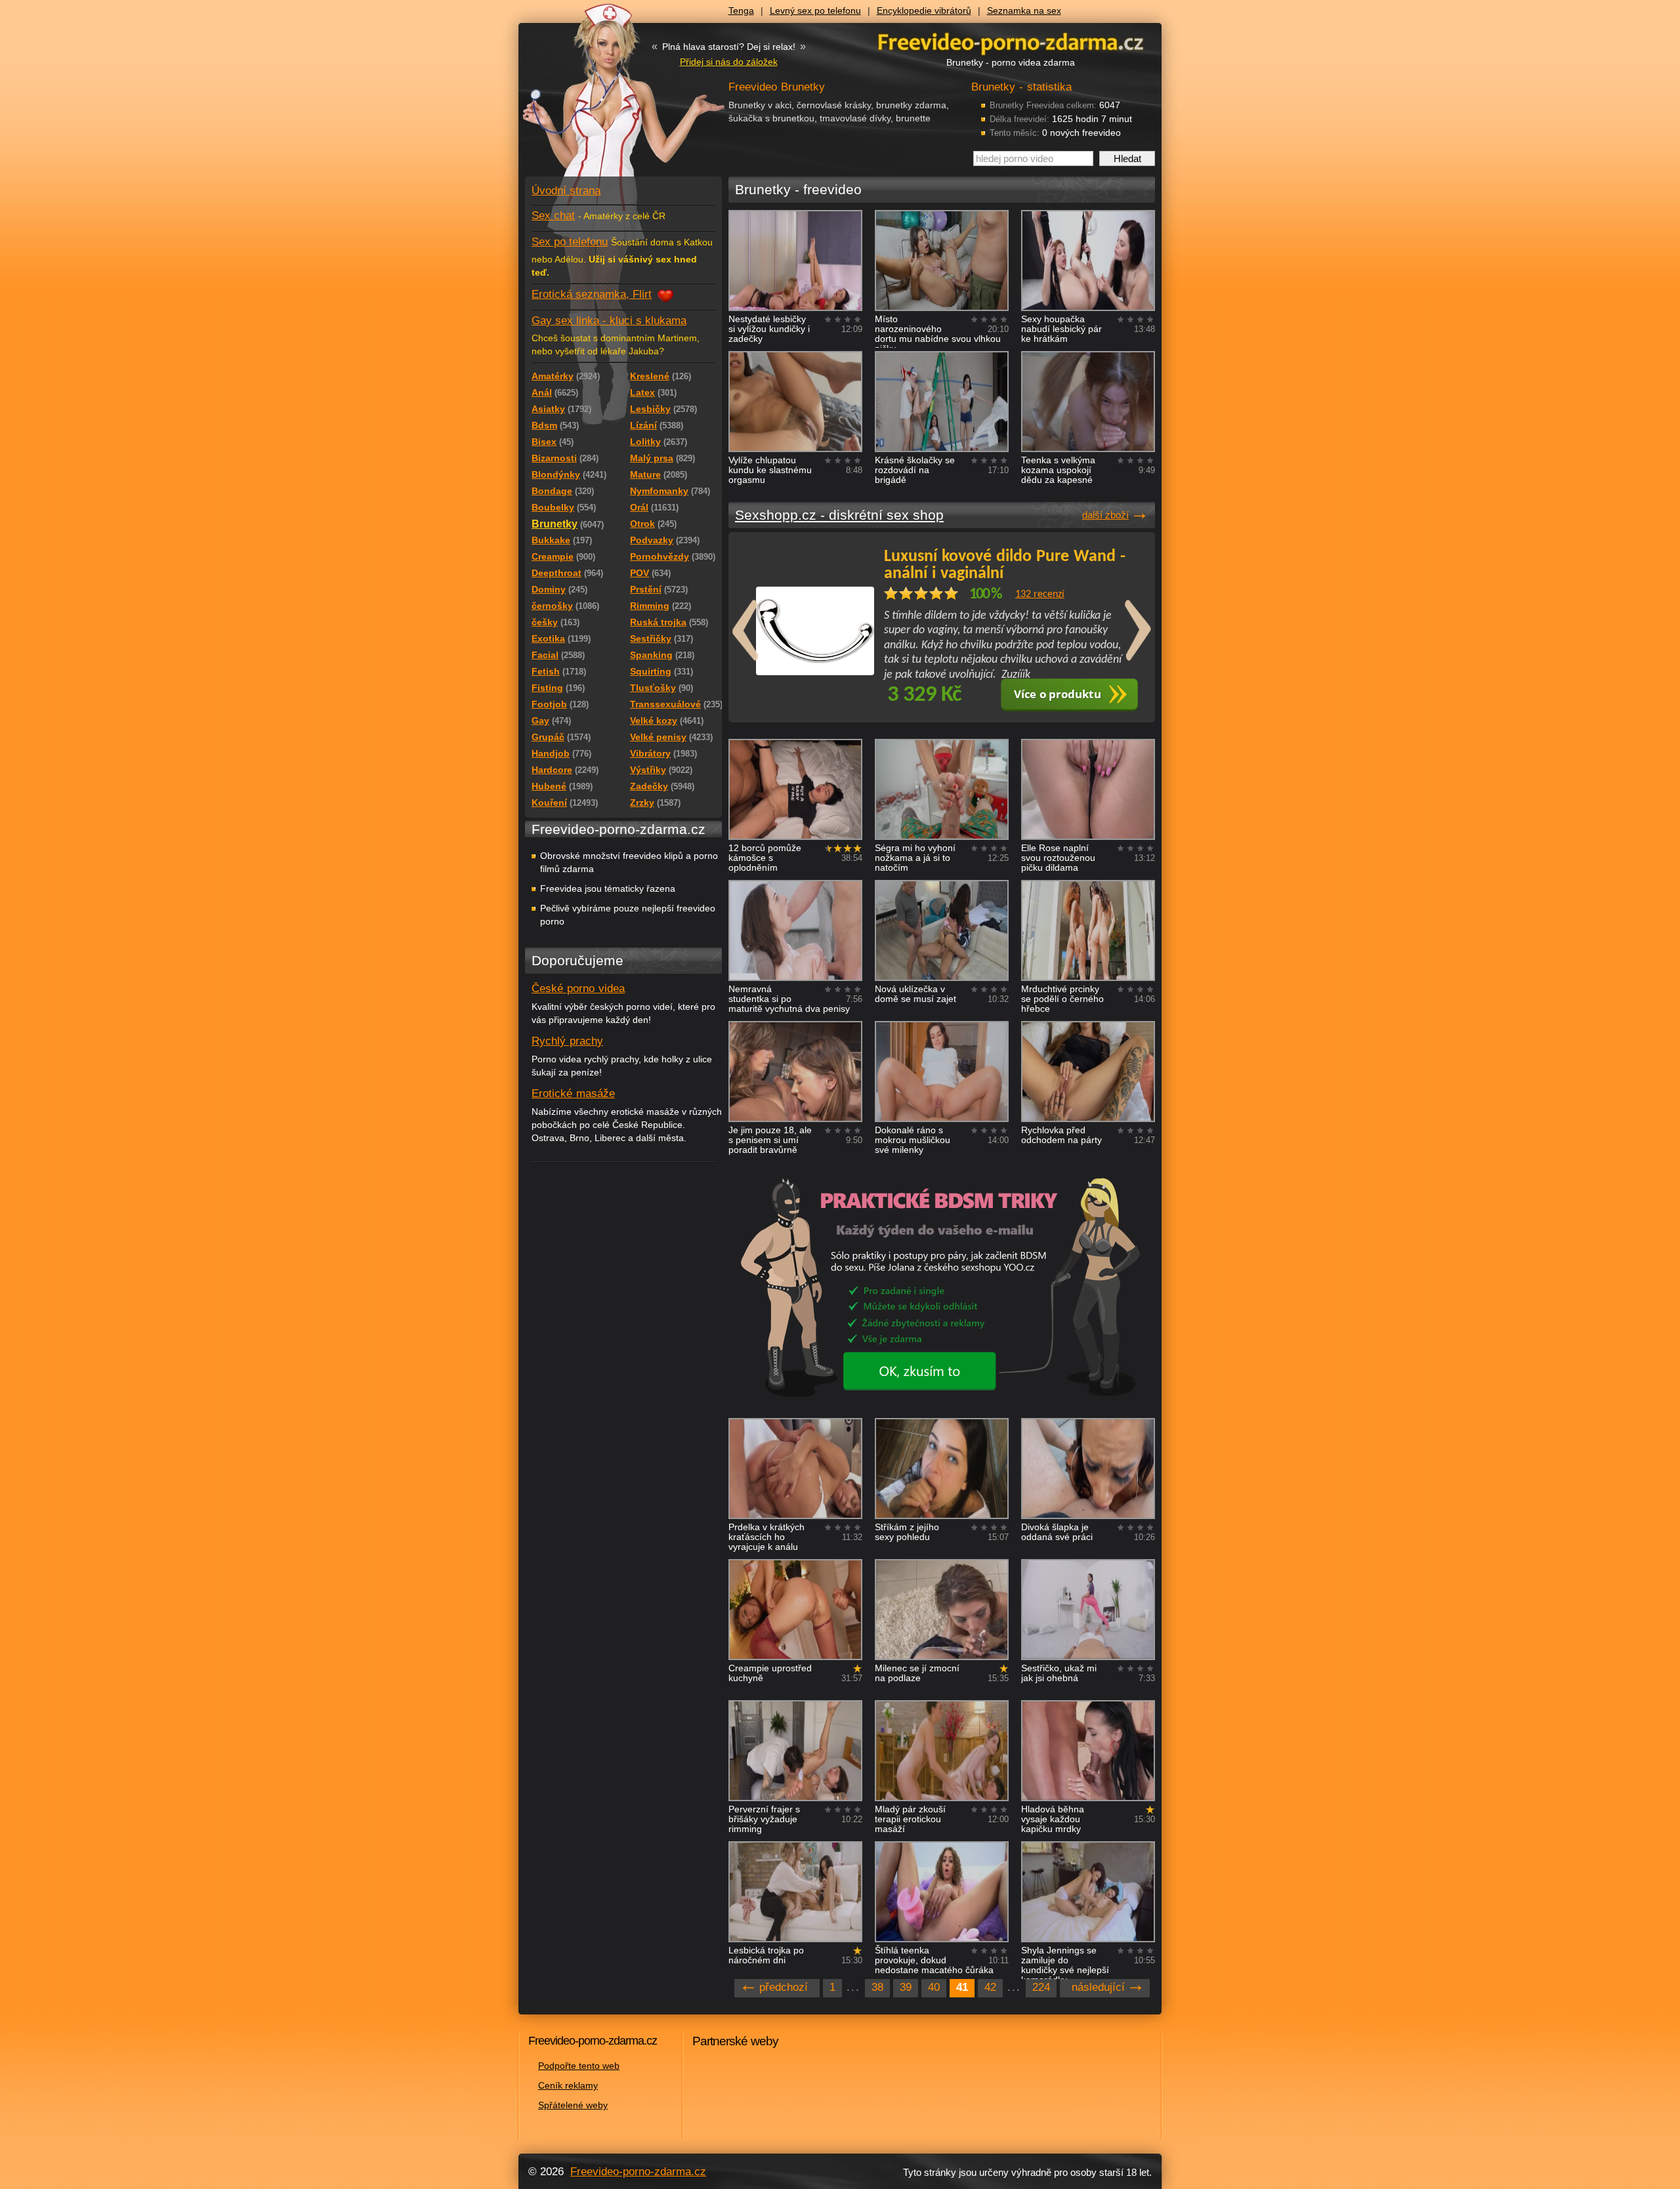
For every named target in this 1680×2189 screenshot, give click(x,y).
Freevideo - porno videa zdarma (1011, 42)
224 (1041, 1987)
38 (877, 1987)
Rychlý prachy (567, 1041)
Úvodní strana (566, 191)
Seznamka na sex (1024, 10)
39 (906, 1987)
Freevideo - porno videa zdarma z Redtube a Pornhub (597, 98)
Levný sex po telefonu (815, 10)
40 (934, 1987)
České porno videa (578, 989)
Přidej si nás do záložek (729, 62)
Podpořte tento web (579, 2066)
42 (990, 1987)
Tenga (741, 10)
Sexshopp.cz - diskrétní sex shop (839, 515)
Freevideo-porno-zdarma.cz (638, 2172)
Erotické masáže (573, 1094)
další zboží (1105, 515)
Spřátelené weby (573, 2105)
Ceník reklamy (568, 2085)
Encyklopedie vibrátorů (924, 10)
